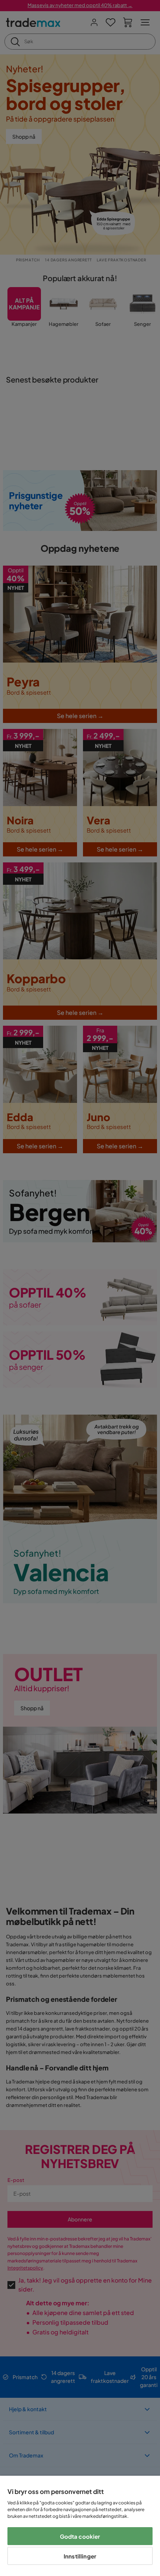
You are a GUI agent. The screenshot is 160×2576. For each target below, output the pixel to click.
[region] (80, 2526)
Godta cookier (80, 2536)
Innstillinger (80, 2556)
